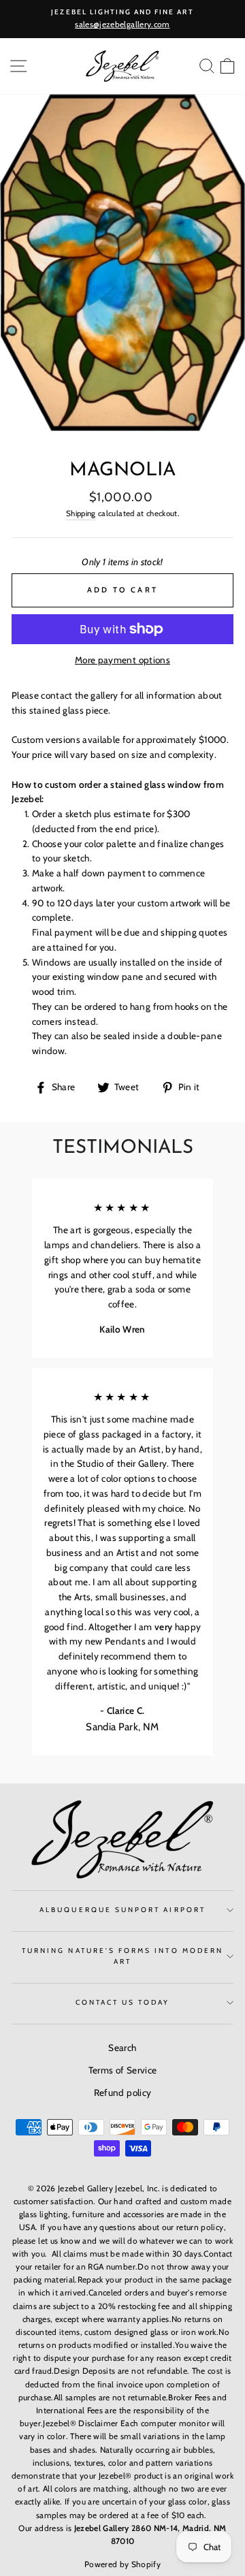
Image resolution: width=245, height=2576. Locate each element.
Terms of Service (122, 2070)
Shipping (81, 513)
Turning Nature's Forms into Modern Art (122, 1956)
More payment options (122, 660)
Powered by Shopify (122, 2564)
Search (122, 2048)
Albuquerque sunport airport (122, 1910)
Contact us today (123, 2002)
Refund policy (122, 2093)
